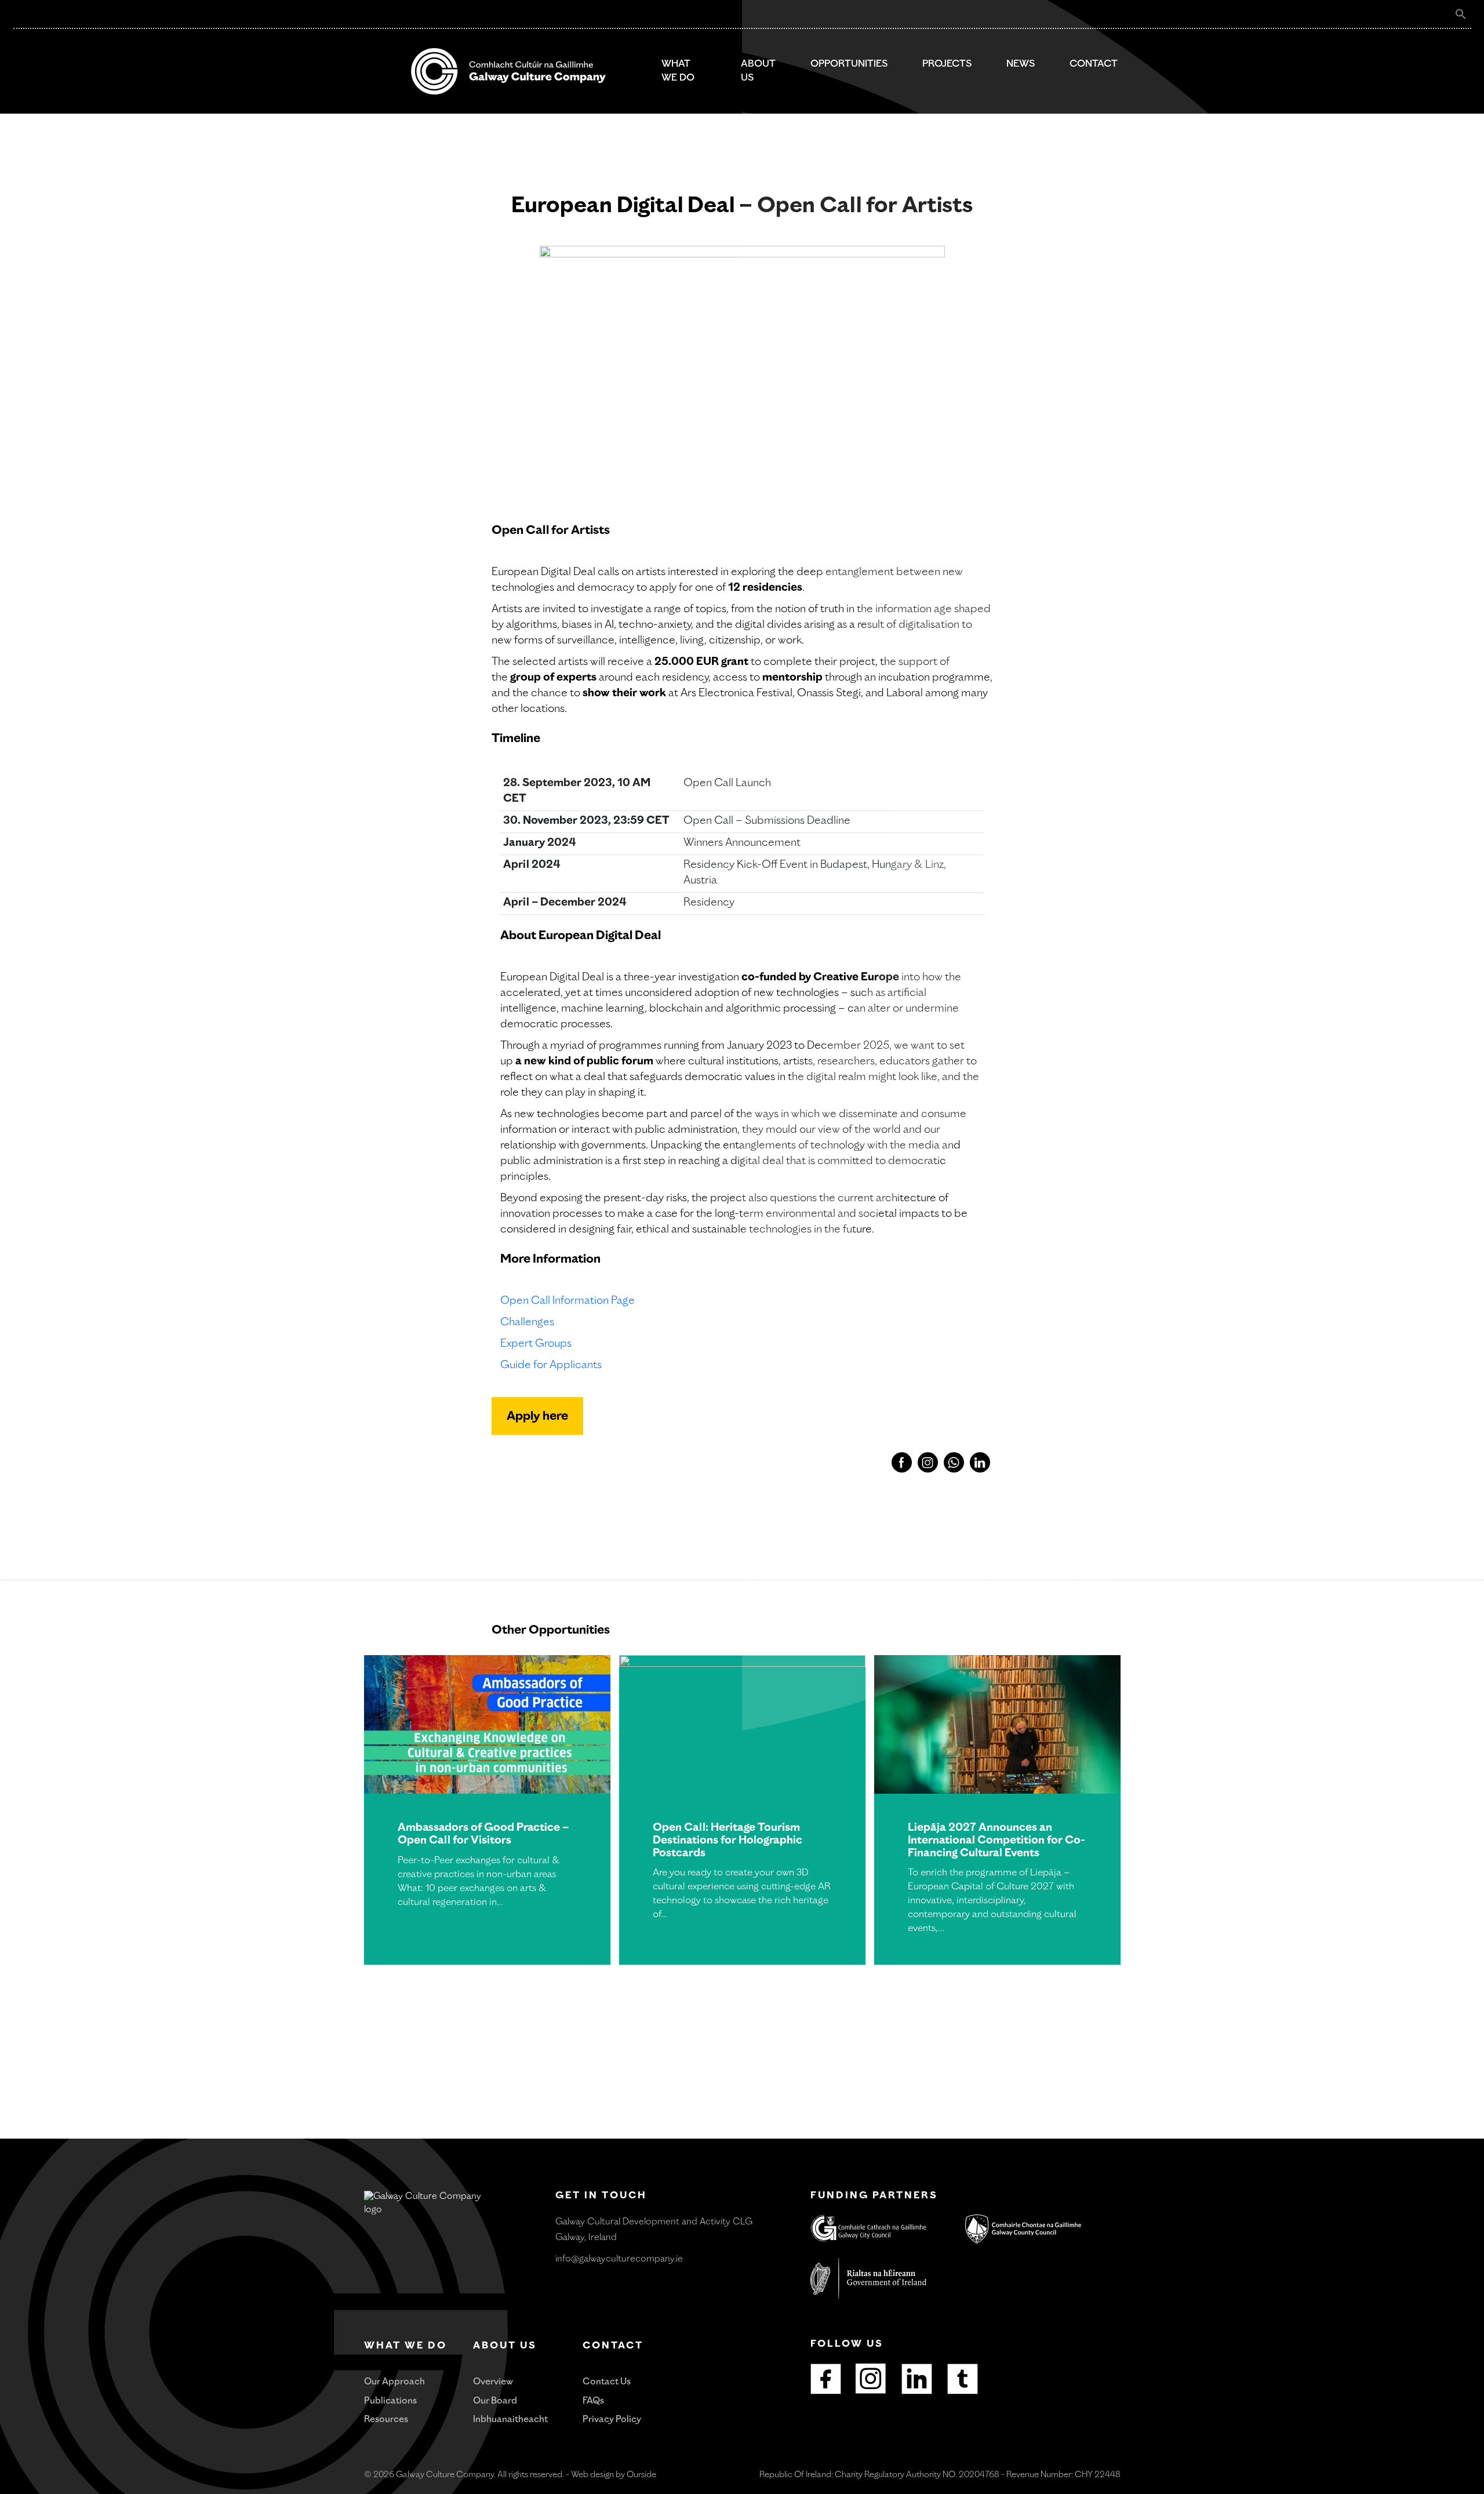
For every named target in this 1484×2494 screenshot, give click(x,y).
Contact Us (607, 2382)
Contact (1094, 64)
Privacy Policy (612, 2420)
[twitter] (963, 2379)
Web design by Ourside (614, 2475)
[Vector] (871, 2379)
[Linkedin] (917, 2379)
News (1021, 64)
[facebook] (826, 2379)
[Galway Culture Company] (508, 71)
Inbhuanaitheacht (510, 2420)
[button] (1461, 14)
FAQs (593, 2402)
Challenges (527, 1323)
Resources (386, 2420)
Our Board (495, 2402)
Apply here (537, 1417)
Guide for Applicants (551, 1366)
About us (758, 71)
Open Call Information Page (568, 1301)
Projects (947, 64)
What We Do (678, 71)
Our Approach (394, 2382)
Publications (390, 2402)
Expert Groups (536, 1344)
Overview (493, 2382)
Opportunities (849, 64)
